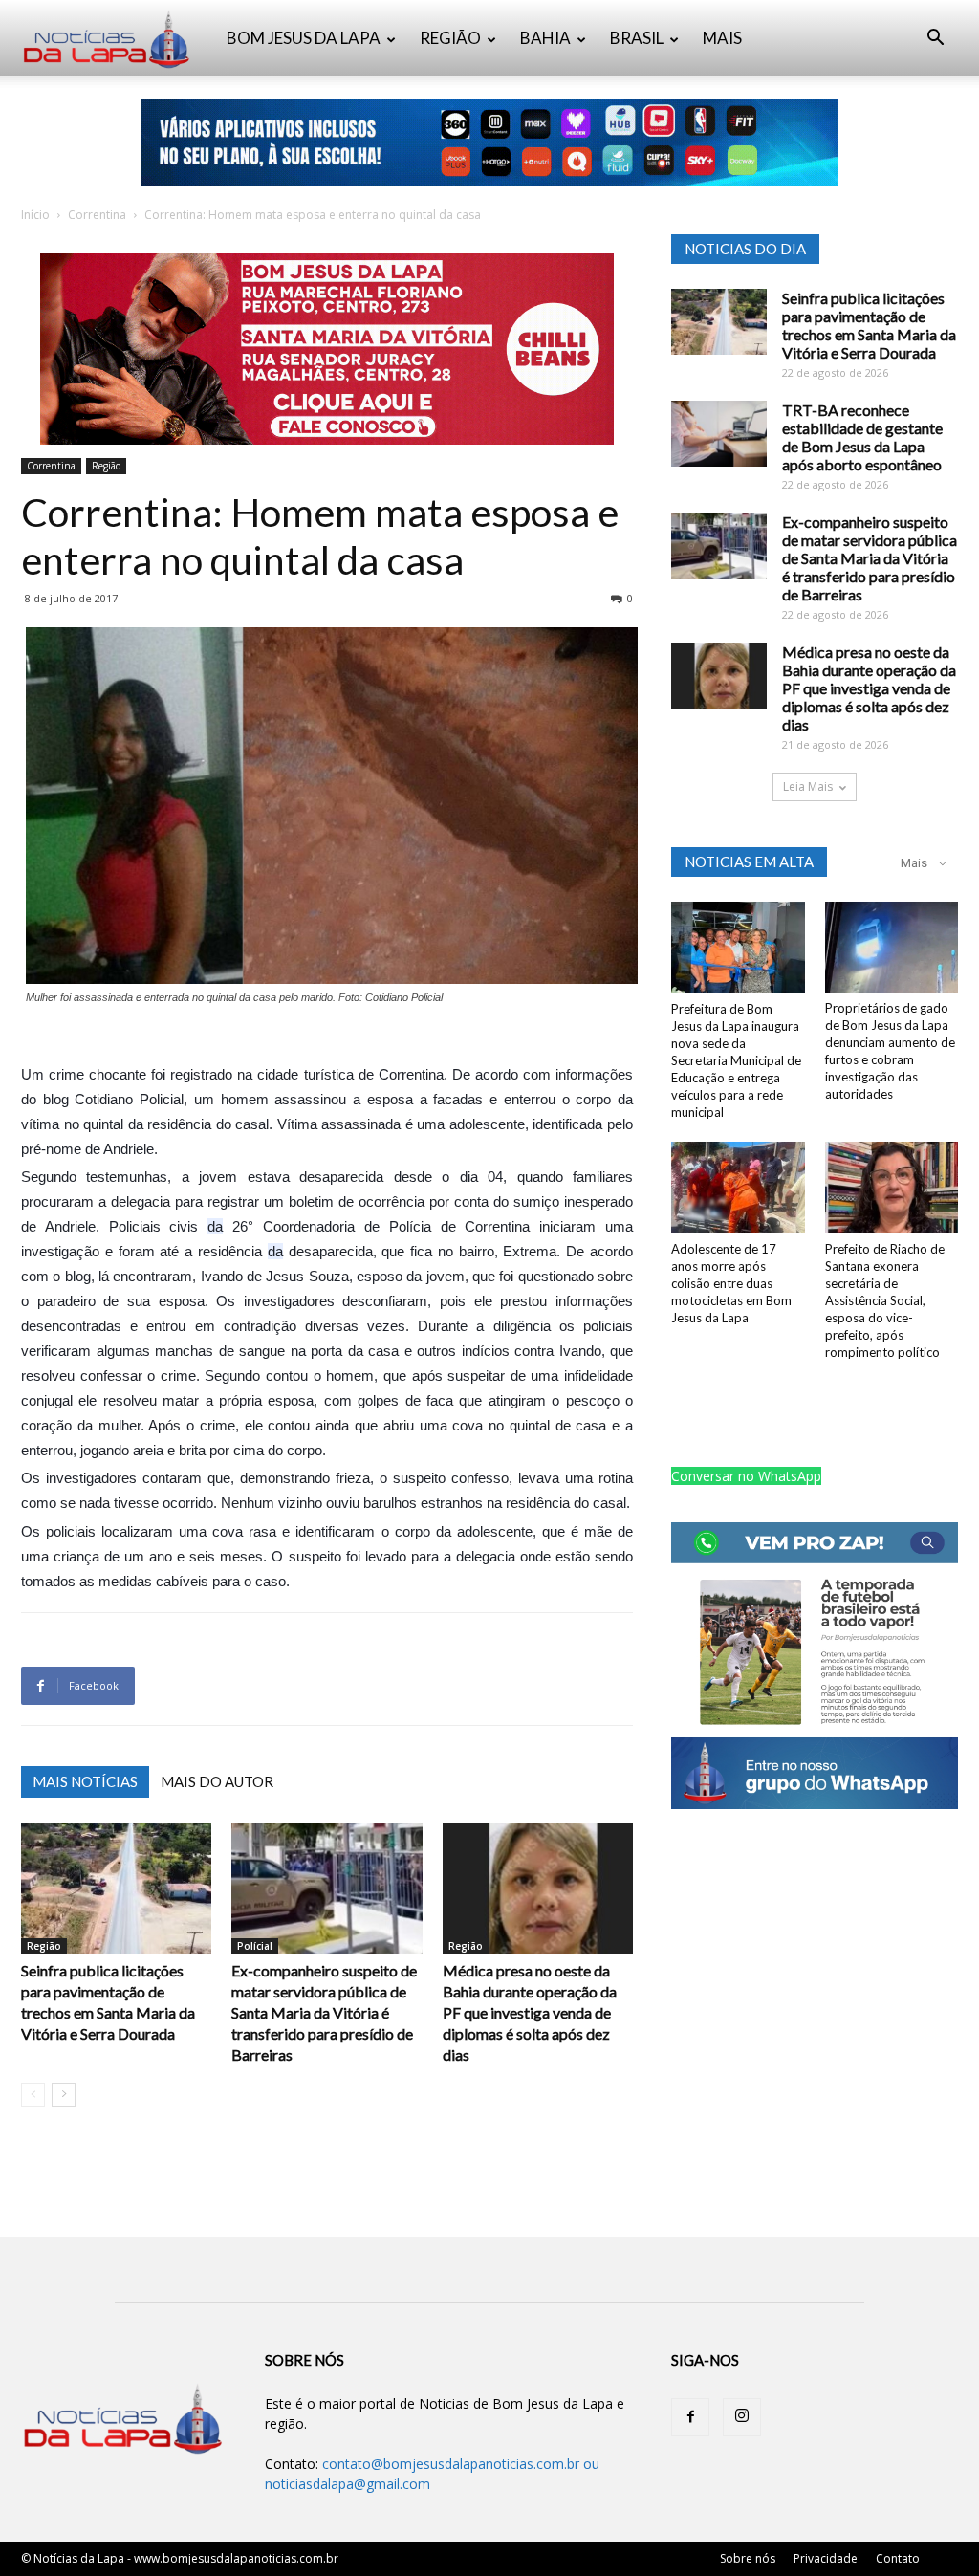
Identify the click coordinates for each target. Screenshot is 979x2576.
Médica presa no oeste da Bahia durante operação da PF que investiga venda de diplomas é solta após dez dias (530, 2012)
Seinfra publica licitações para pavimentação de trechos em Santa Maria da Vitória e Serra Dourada (869, 325)
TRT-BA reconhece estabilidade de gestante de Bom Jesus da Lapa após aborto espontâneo (862, 437)
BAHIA (545, 38)
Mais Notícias (85, 1781)
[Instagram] (742, 2417)
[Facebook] (690, 2417)
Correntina (97, 215)
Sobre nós (748, 2558)
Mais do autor (217, 1781)
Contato (898, 2558)
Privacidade (826, 2558)
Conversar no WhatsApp (746, 1476)
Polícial (255, 1946)
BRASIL (637, 38)
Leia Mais (808, 786)
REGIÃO (450, 38)
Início (35, 215)
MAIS (722, 38)
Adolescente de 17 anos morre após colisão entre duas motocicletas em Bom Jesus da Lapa (731, 1283)
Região (106, 466)
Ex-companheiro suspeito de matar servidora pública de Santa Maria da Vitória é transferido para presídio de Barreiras (324, 2012)
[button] (935, 40)
